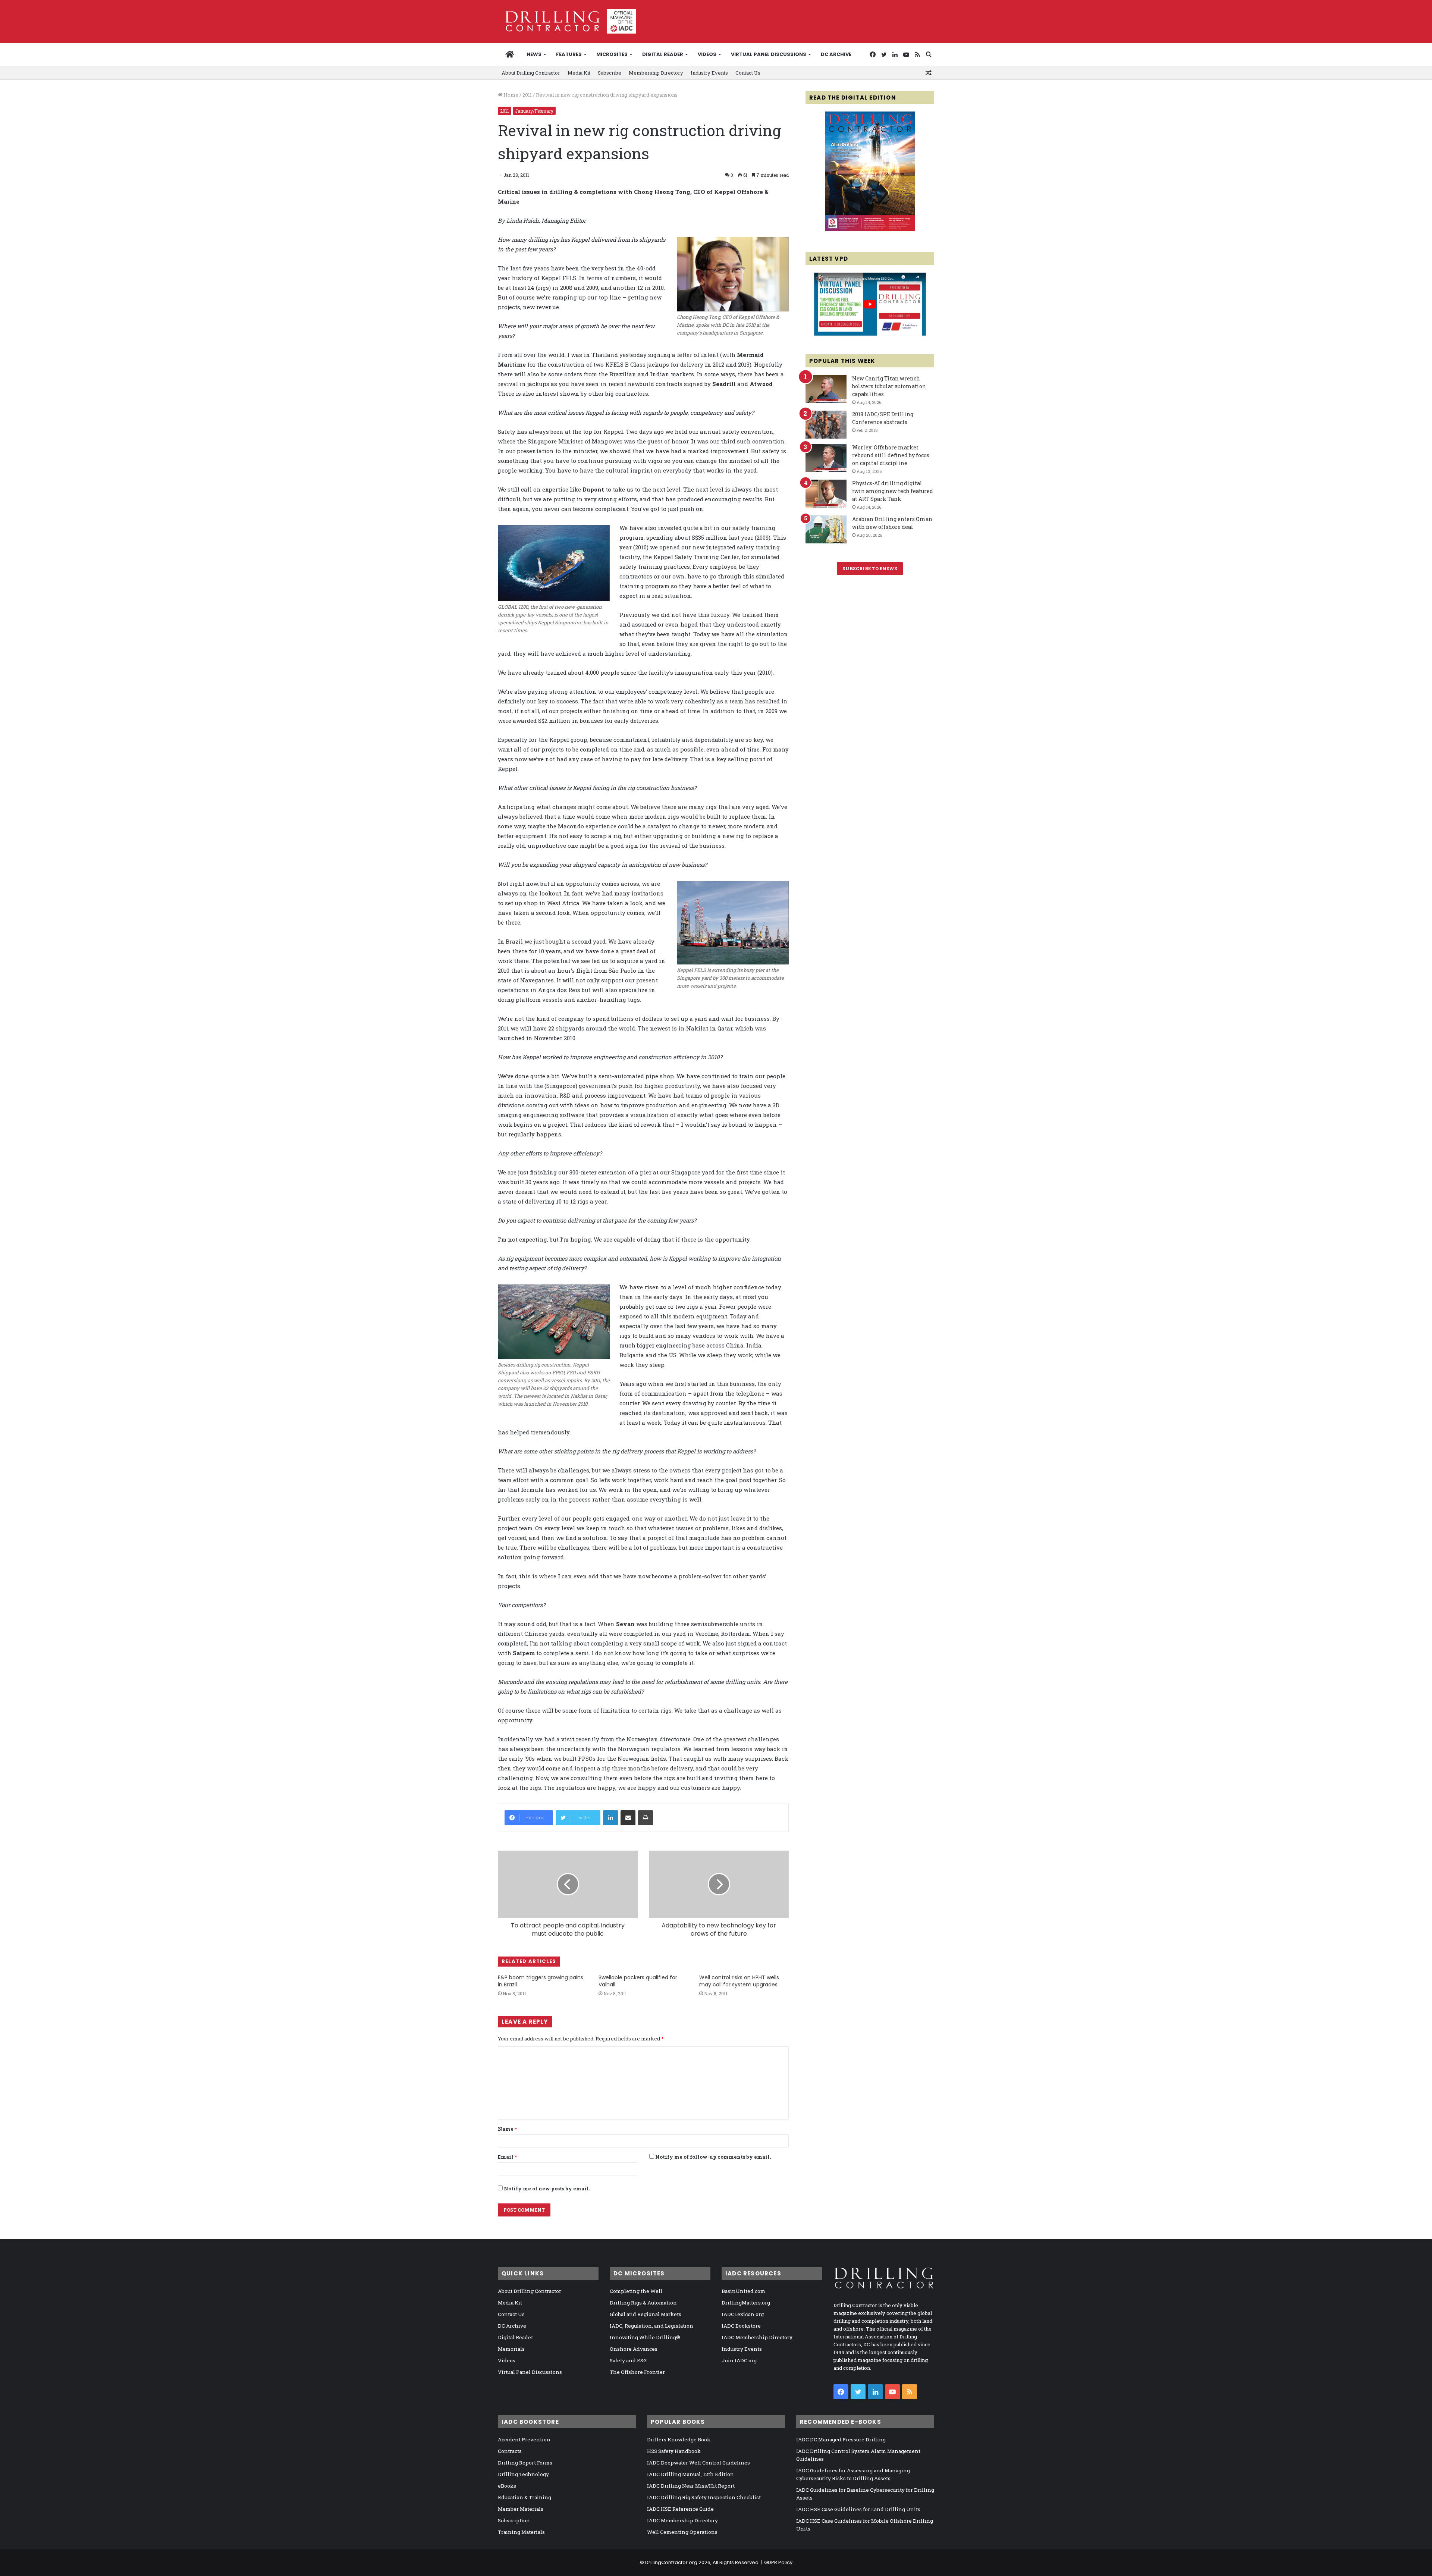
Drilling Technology (523, 2474)
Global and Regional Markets (646, 2314)
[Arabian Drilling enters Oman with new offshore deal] (826, 529)
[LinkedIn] (610, 1818)
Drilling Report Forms (525, 2463)
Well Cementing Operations (682, 2532)
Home (510, 95)
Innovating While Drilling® (645, 2337)
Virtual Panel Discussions (769, 54)
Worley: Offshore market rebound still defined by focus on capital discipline (891, 455)
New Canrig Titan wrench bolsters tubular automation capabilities (889, 386)
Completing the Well (636, 2291)
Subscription (514, 2520)
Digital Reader (663, 54)
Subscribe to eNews (870, 568)
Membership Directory (656, 73)
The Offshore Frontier (637, 2372)
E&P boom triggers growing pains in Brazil (541, 1981)
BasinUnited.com (743, 2291)
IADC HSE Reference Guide (680, 2509)
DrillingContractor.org (671, 2562)
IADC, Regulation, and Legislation (651, 2326)
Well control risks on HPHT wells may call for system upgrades (739, 1981)
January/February (534, 111)
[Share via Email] (628, 1818)
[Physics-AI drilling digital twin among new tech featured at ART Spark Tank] (826, 494)
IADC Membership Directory (757, 2337)
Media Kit (579, 73)
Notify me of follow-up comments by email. (713, 2157)
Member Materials (521, 2509)
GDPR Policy (778, 2562)
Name (507, 2129)
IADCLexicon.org (743, 2314)
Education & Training (525, 2497)
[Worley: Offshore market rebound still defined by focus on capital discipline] (826, 458)
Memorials (511, 2349)
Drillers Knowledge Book (679, 2439)
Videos (707, 54)
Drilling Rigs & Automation (643, 2303)
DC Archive (836, 54)
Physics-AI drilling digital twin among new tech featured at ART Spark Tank (893, 491)
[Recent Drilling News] (870, 229)
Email (507, 2157)
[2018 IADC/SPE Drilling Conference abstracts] (826, 425)
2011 (527, 95)
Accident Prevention (524, 2439)
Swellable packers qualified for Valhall (638, 1981)
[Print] (646, 1818)
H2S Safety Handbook (674, 2451)
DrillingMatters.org (746, 2303)
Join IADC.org (739, 2360)
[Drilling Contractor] (567, 21)
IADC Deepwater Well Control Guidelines (698, 2463)
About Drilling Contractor (531, 73)
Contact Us (748, 73)
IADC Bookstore (741, 2326)
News (534, 54)
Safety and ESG (628, 2360)
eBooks (507, 2486)
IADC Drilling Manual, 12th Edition (690, 2474)
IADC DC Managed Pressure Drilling (841, 2439)
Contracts (510, 2451)
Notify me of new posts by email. (547, 2188)
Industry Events (709, 73)
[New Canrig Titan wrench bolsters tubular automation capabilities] (826, 389)
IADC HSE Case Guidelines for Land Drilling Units (858, 2509)
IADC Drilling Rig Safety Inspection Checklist (704, 2497)
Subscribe (610, 73)
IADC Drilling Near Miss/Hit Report (691, 2486)
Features (569, 54)
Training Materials (521, 2532)
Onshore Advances (634, 2349)
